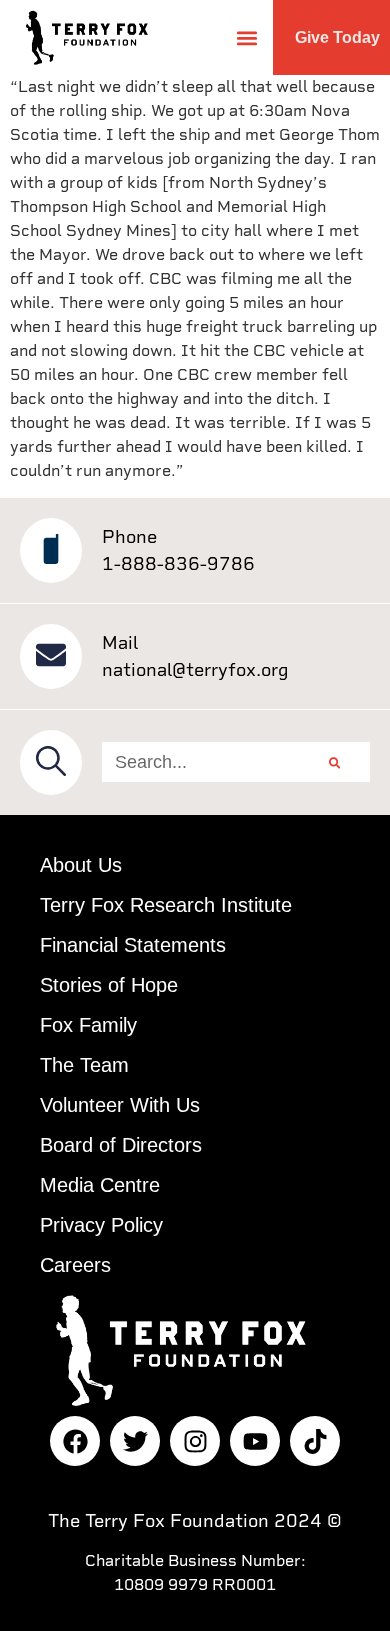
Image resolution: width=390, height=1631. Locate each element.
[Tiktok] (315, 1441)
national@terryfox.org (195, 669)
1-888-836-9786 (178, 563)
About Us (81, 865)
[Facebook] (75, 1441)
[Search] (334, 762)
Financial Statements (133, 945)
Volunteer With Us (120, 1105)
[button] (246, 37)
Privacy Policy (101, 1225)
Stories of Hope (109, 985)
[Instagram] (195, 1441)
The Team (84, 1065)
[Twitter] (135, 1441)
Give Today (337, 37)
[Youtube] (255, 1441)
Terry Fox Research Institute (166, 905)
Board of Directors (121, 1145)
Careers (75, 1265)
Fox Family (88, 1025)
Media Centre (100, 1185)
